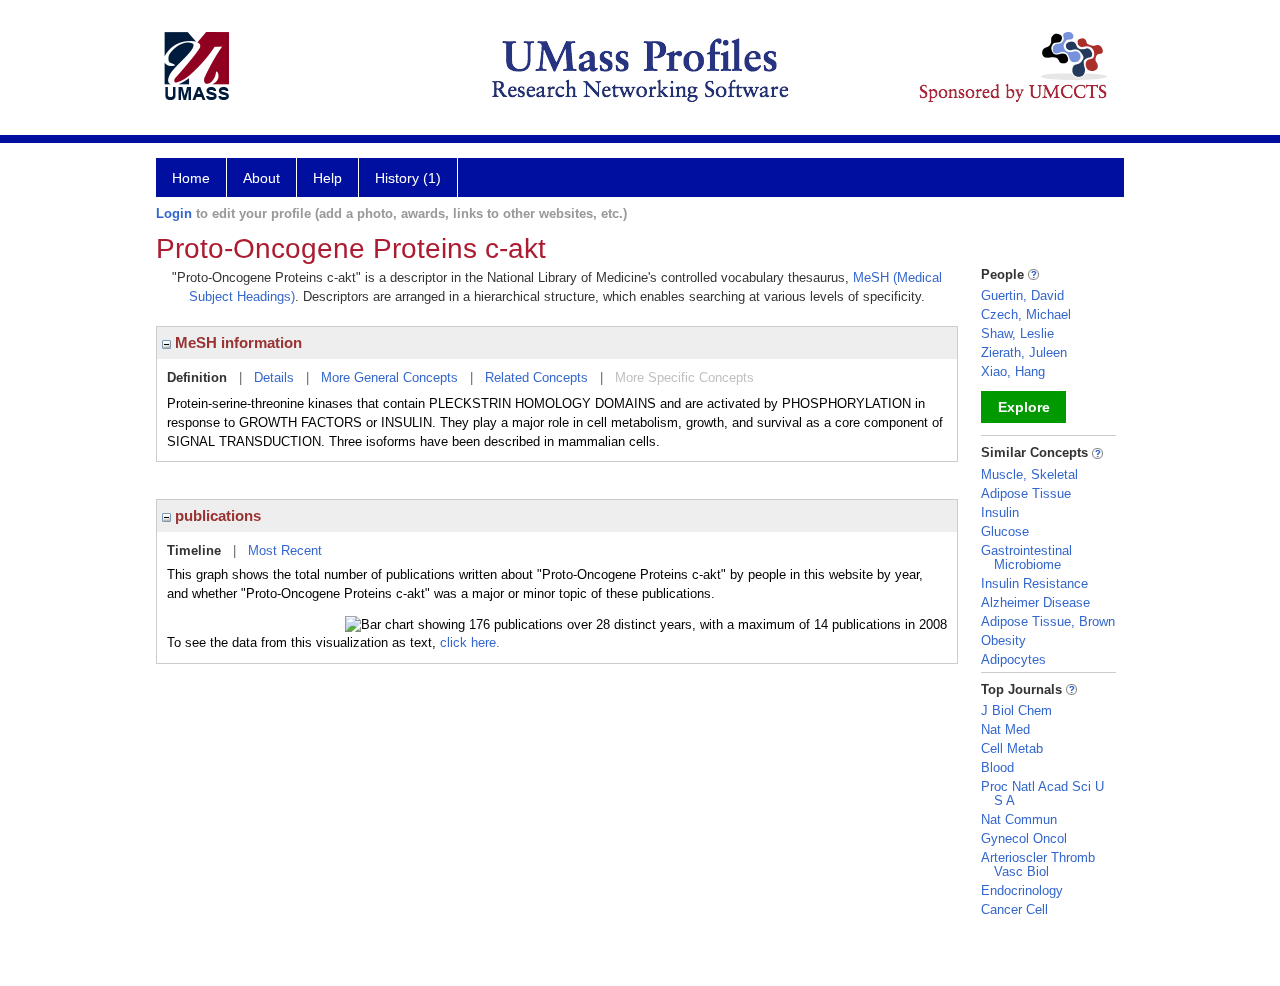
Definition (197, 377)
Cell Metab (1012, 748)
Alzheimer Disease (1035, 602)
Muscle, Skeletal (1029, 474)
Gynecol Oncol (1024, 838)
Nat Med (1005, 729)
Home (191, 178)
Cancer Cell (1014, 909)
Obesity (1003, 640)
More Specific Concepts (684, 377)
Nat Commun (1019, 819)
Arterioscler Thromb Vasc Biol (1038, 864)
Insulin (1000, 512)
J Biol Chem (1016, 710)
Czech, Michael (1026, 314)
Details (274, 377)
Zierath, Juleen (1024, 352)
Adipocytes (1013, 659)
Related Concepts (536, 377)
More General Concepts (389, 377)
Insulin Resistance (1034, 583)
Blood (997, 767)
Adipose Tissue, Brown (1048, 621)
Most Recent (285, 550)
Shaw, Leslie (1017, 333)
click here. (470, 642)
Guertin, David (1022, 295)
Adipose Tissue (1026, 493)
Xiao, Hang (1013, 371)
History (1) (408, 178)
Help (327, 178)
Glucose (1005, 531)
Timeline (194, 550)
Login (174, 213)
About (261, 178)
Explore (1024, 407)
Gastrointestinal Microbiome (1026, 557)
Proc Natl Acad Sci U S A (1042, 793)
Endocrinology (1022, 890)
